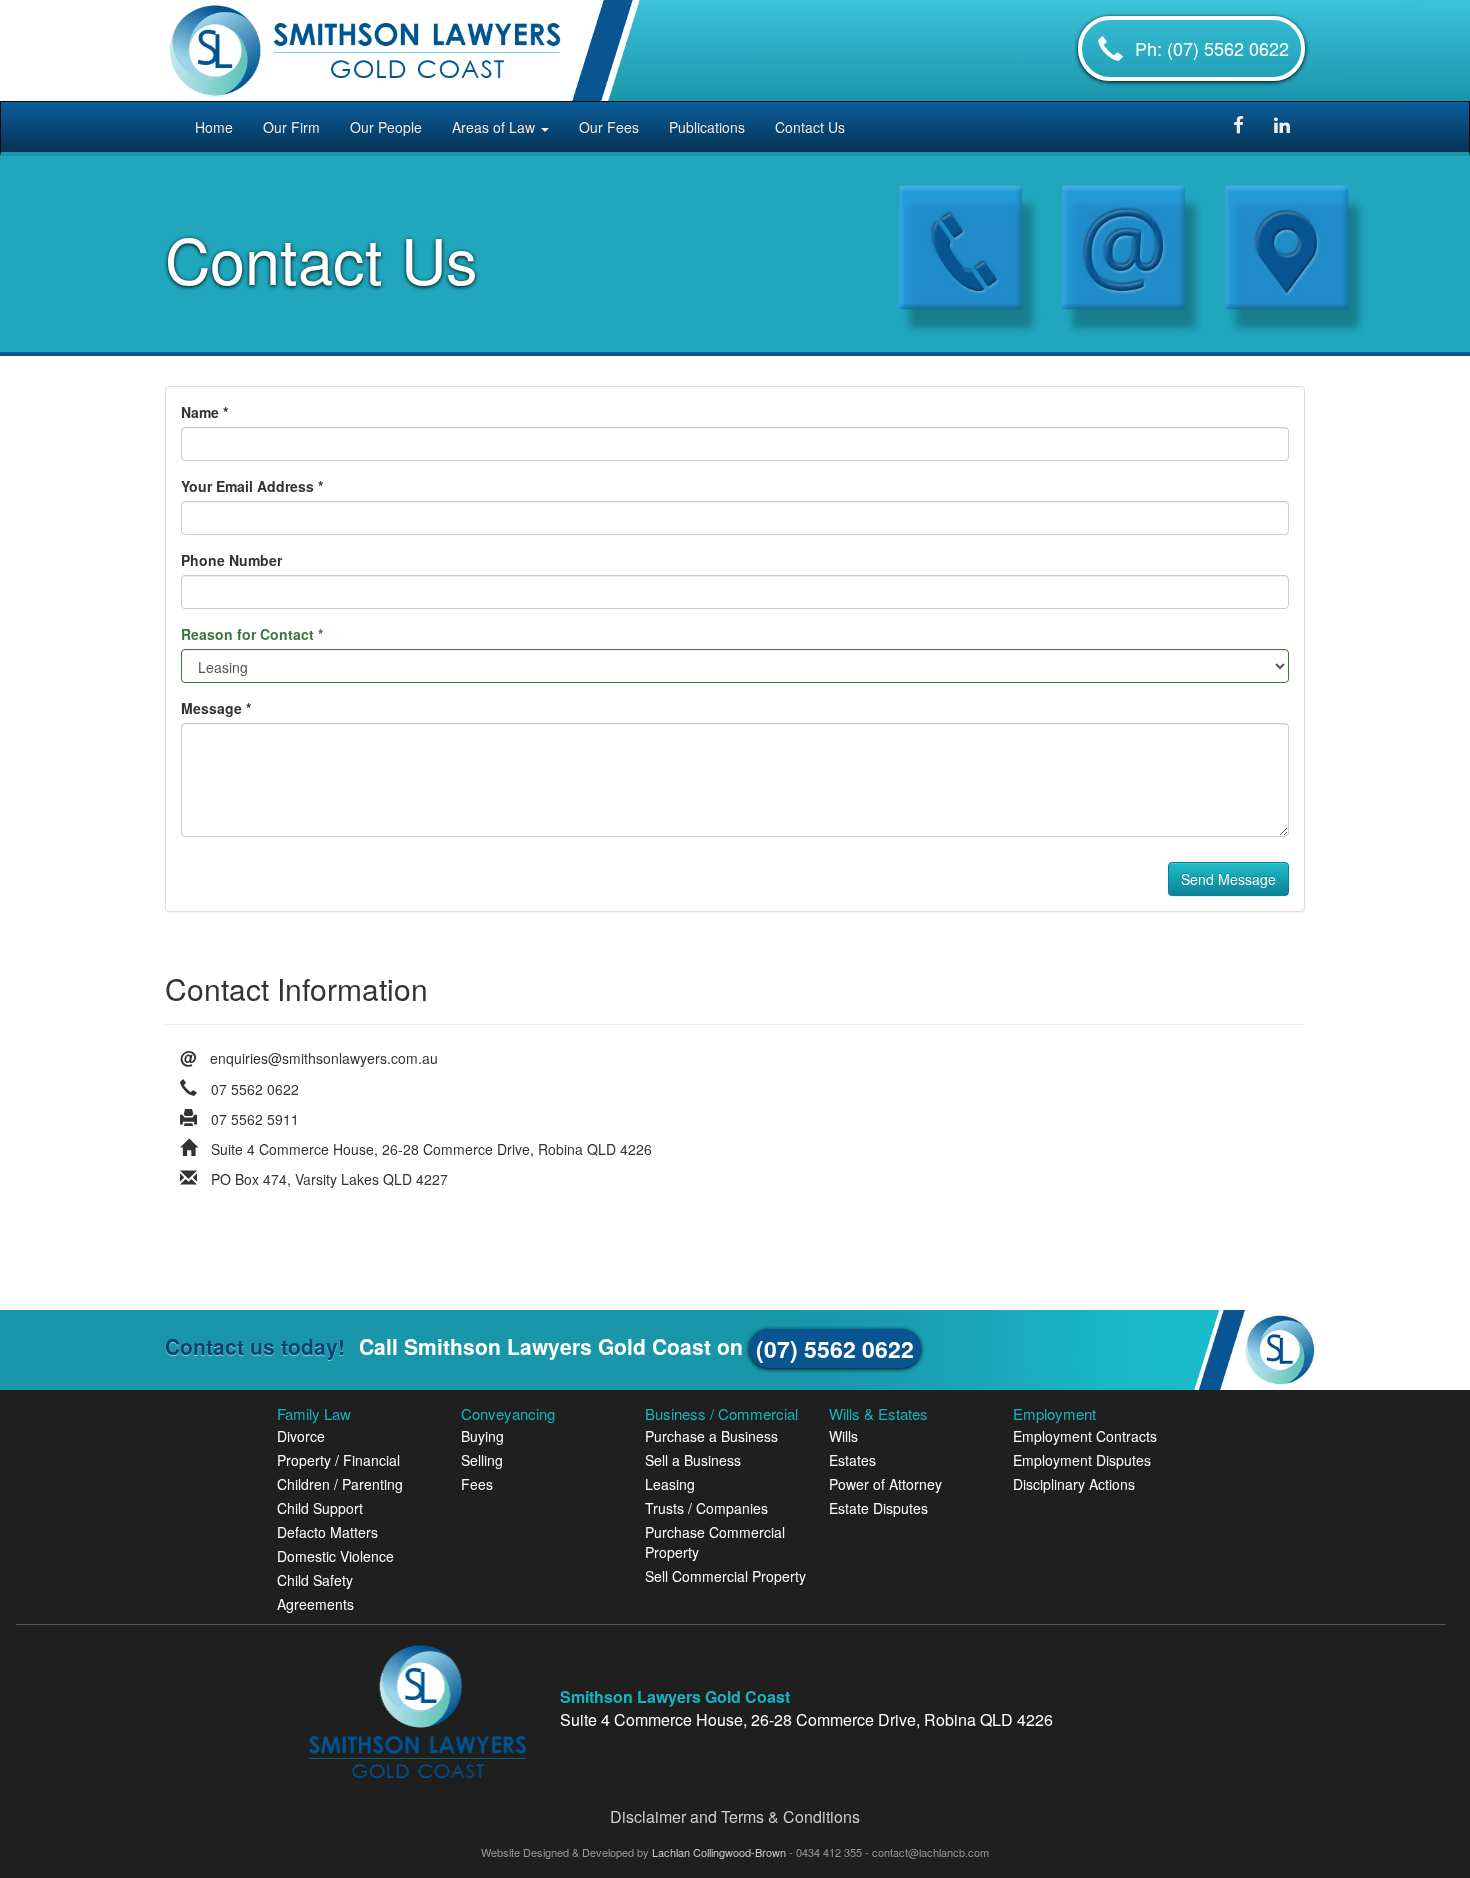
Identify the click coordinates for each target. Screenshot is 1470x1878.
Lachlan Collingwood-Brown (720, 1852)
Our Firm (291, 127)
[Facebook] (1238, 126)
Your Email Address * (252, 486)
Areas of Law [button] (495, 127)
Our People (386, 127)
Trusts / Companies (706, 1508)
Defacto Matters (327, 1532)
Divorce (301, 1436)
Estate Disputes (878, 1508)
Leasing (670, 1484)
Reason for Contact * (252, 634)
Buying (482, 1436)
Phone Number (231, 560)
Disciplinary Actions (1074, 1484)
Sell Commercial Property (725, 1576)
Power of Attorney (885, 1484)
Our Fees (609, 127)
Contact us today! (255, 1346)
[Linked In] (1282, 126)
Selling (482, 1460)
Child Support (320, 1508)
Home (214, 127)
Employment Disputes (1082, 1460)
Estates (852, 1460)
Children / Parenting (340, 1484)
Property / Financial (338, 1460)
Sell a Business (693, 1460)
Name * (204, 412)
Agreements (315, 1604)
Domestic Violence (335, 1556)
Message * (216, 708)
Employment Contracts (1085, 1436)
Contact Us (810, 127)
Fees (477, 1484)
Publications (707, 127)
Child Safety (315, 1580)
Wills (843, 1436)
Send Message (1228, 879)
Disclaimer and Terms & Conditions (735, 1816)
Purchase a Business (711, 1436)
